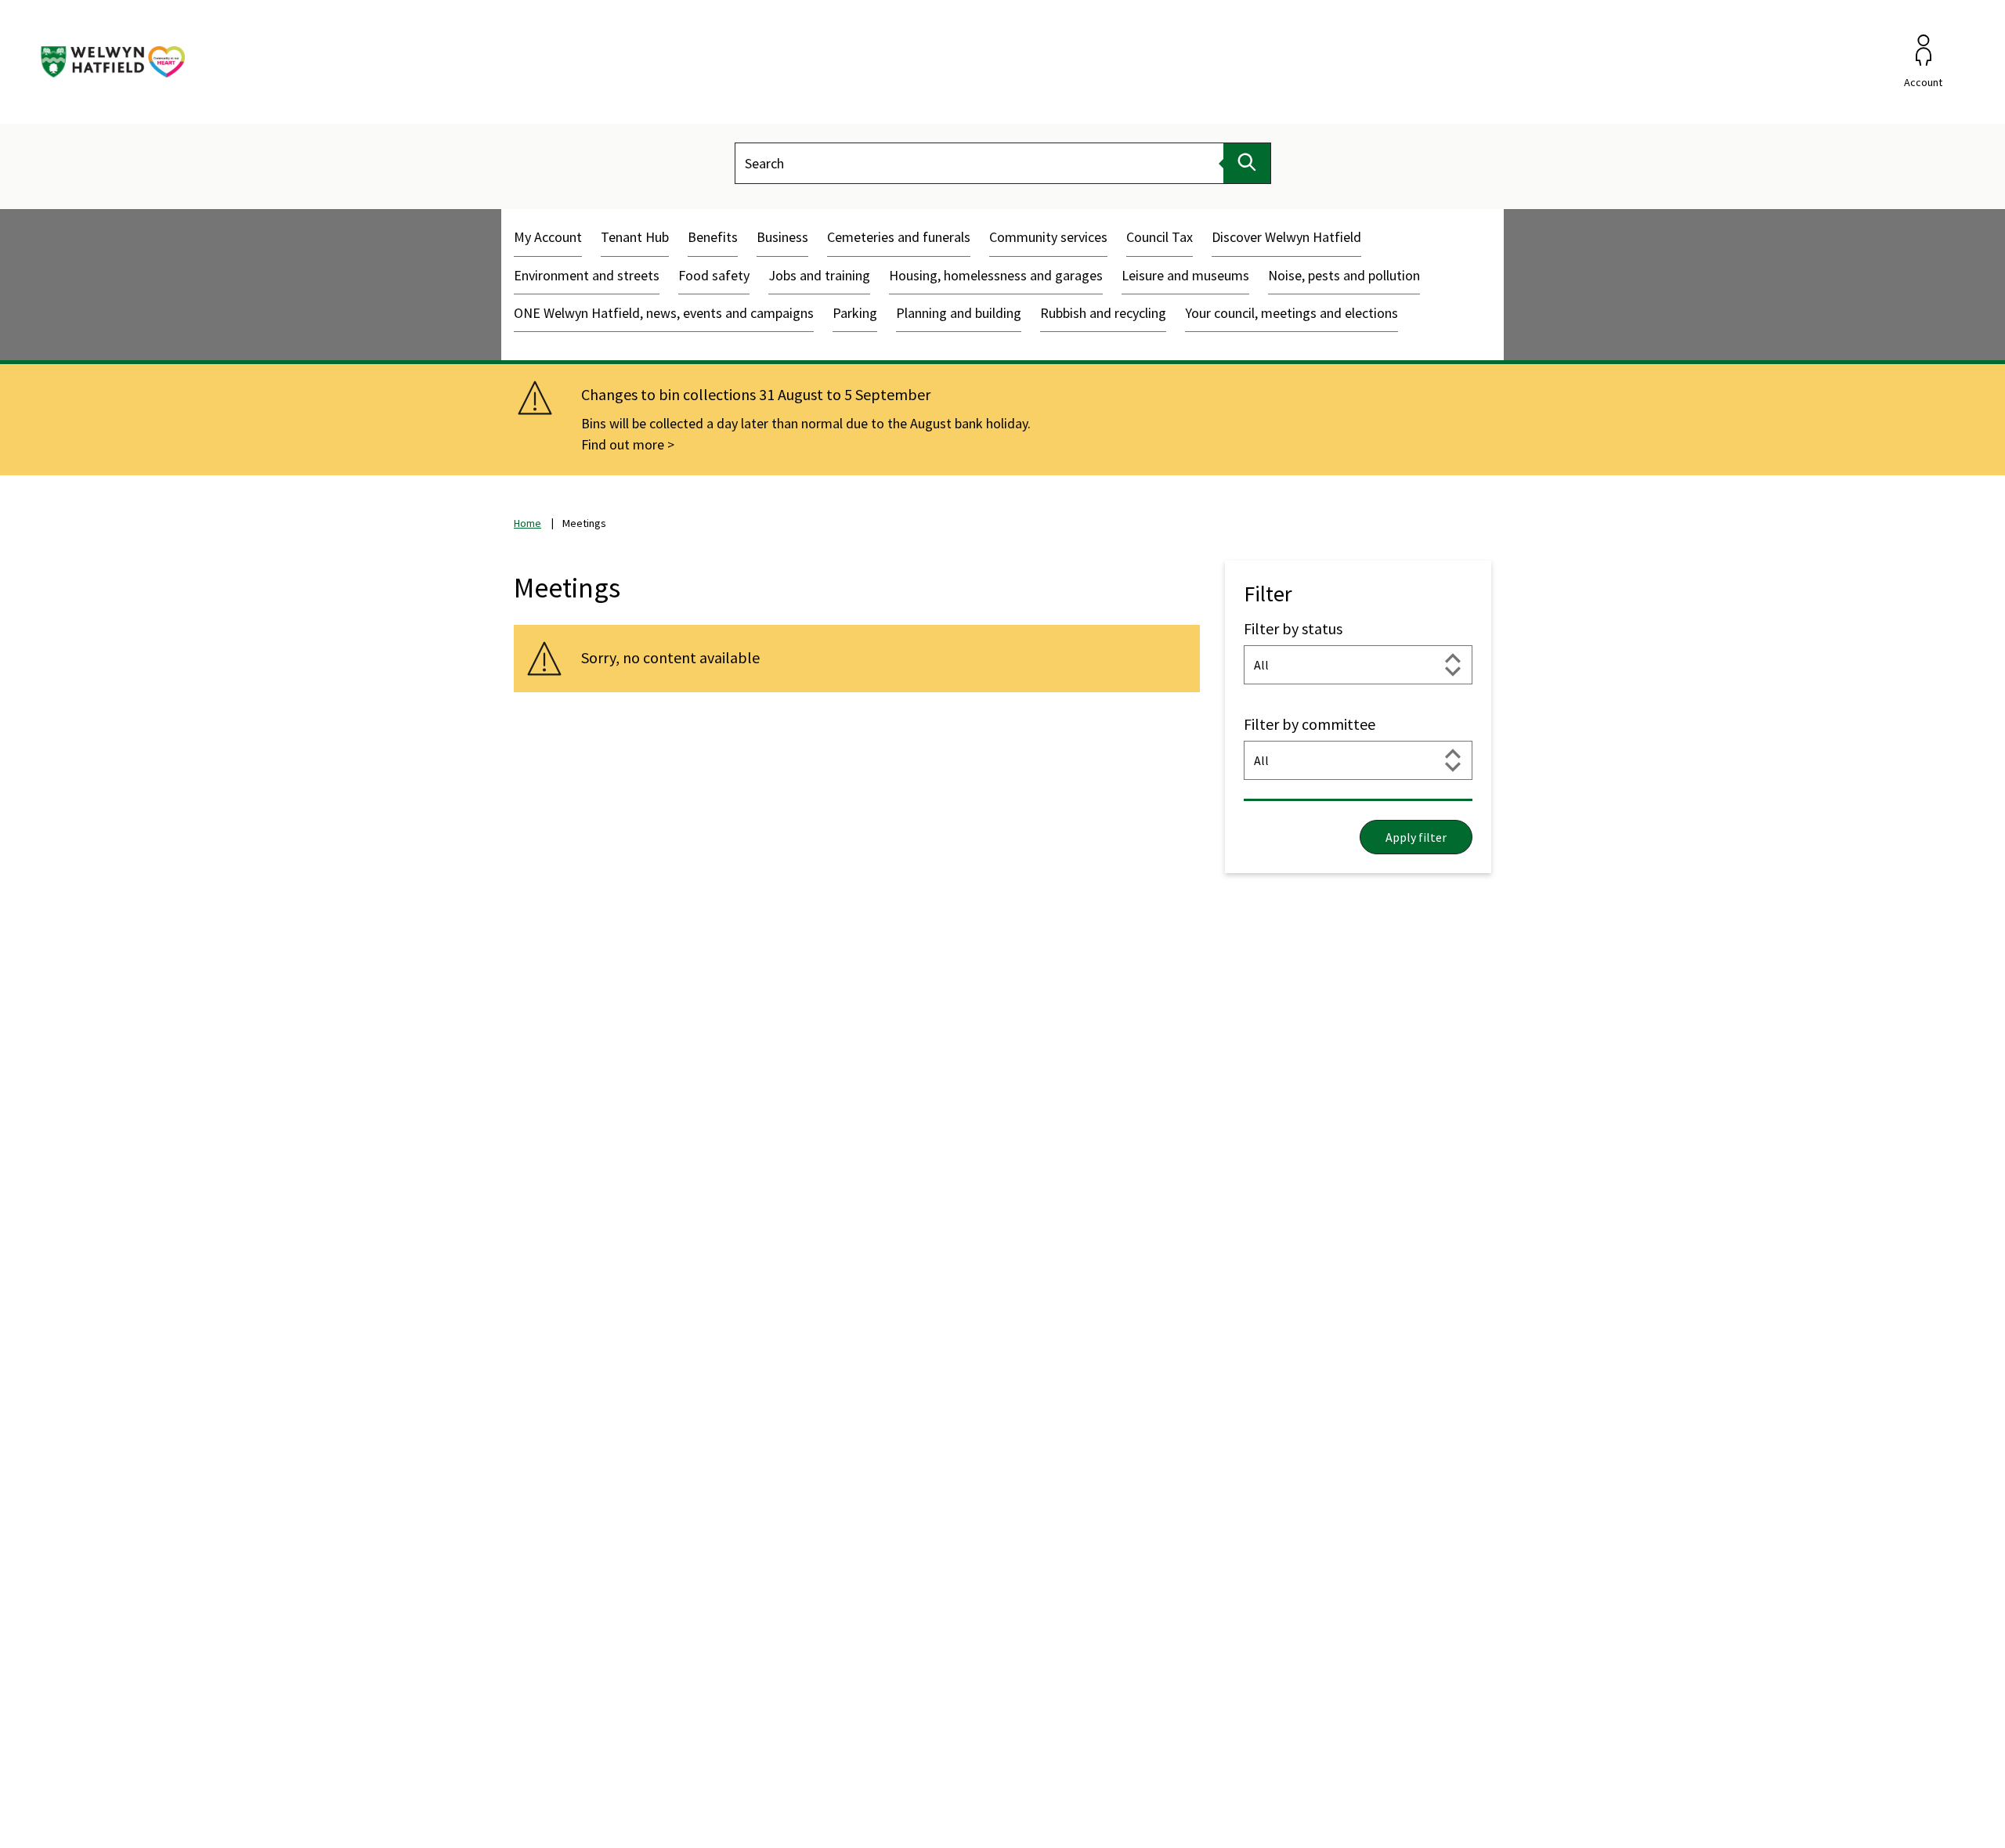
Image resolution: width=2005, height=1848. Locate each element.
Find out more (623, 444)
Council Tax (1160, 237)
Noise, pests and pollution (1344, 275)
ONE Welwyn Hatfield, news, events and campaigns (664, 313)
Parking (855, 313)
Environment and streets (587, 275)
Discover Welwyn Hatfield (1286, 237)
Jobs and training (819, 275)
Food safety (714, 275)
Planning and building (959, 313)
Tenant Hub (635, 237)
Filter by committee (1310, 724)
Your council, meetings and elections (1292, 313)
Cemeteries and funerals (899, 237)
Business (782, 237)
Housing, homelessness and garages (996, 275)
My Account (548, 237)
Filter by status (1293, 628)
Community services (1048, 237)
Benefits (713, 237)
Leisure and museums (1185, 275)
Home (527, 523)
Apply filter (1416, 837)
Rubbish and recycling (1103, 313)
